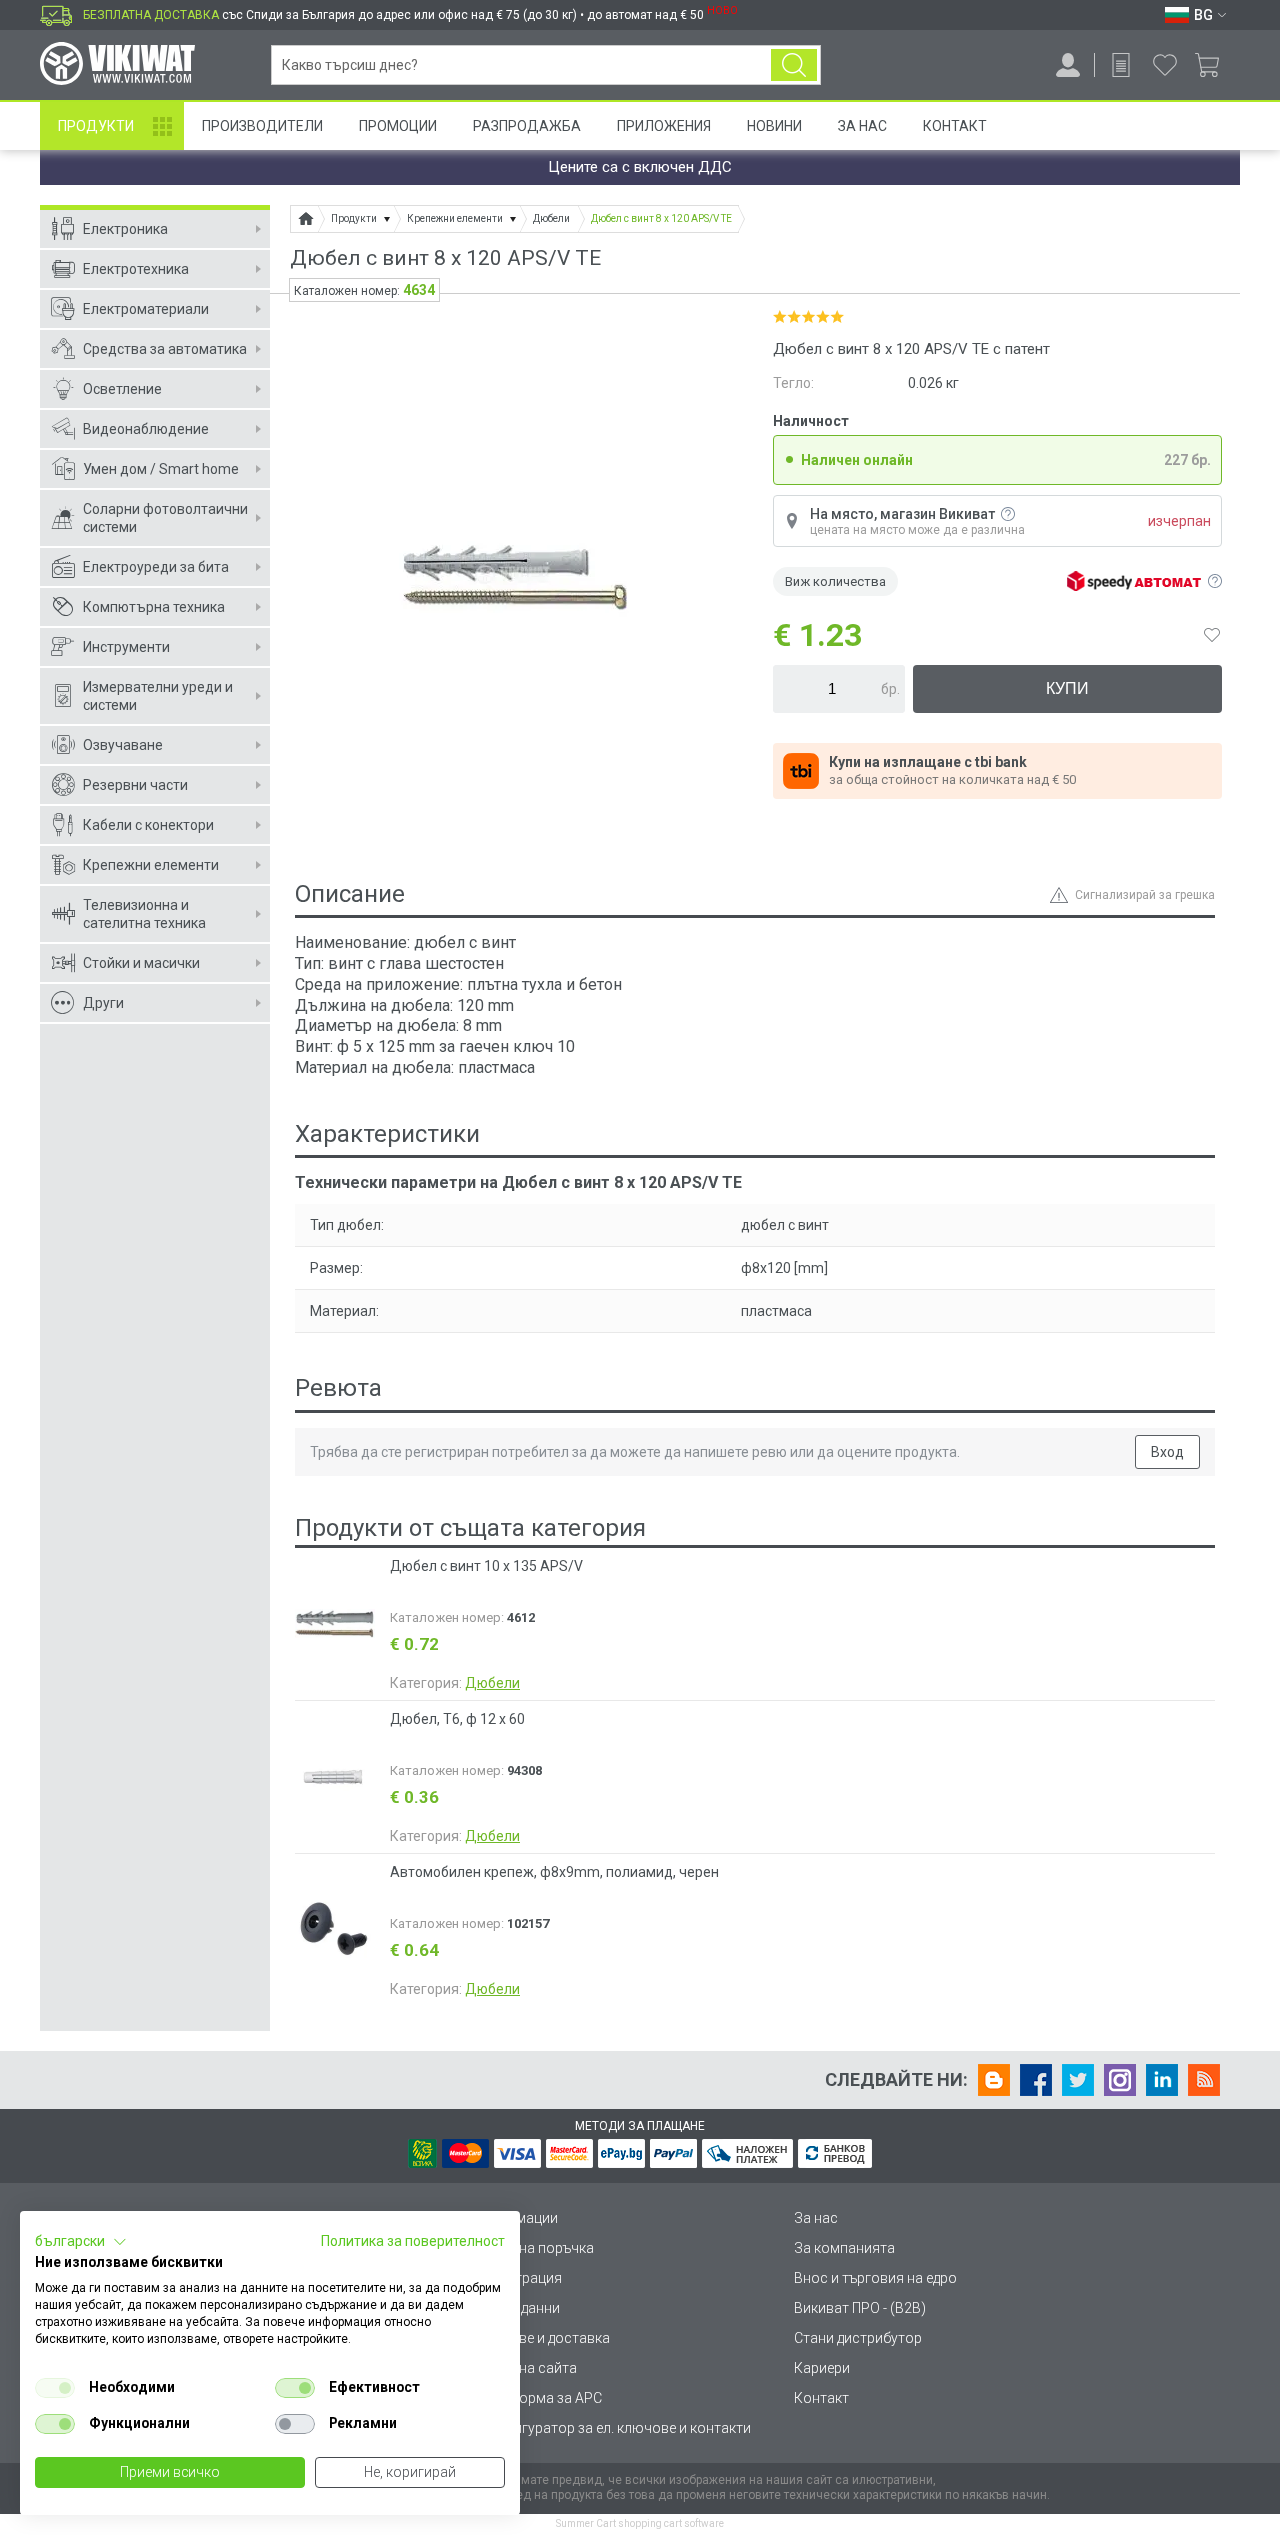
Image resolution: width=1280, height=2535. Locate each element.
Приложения (664, 126)
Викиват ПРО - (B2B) (860, 2308)
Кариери (822, 2368)
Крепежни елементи (151, 865)
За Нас (862, 126)
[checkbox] (55, 2388)
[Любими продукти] (1165, 65)
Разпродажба (527, 126)
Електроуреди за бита (156, 567)
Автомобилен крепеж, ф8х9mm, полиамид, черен (554, 1872)
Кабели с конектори (148, 825)
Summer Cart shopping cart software (640, 2523)
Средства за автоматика (165, 349)
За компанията (844, 2248)
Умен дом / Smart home (161, 469)
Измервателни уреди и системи (158, 696)
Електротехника (136, 269)
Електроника (125, 229)
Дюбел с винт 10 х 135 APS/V (486, 1566)
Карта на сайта (527, 2368)
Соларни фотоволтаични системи (165, 518)
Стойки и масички (141, 963)
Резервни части (135, 785)
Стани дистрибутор (858, 2338)
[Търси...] (794, 65)
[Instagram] (1120, 2080)
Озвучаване (123, 745)
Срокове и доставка (543, 2338)
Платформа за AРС (539, 2398)
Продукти (96, 126)
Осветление (122, 389)
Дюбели (492, 1683)
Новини (774, 126)
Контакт (955, 126)
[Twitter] (1078, 2080)
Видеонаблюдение (146, 429)
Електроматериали (146, 309)
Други (103, 1003)
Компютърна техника (154, 607)
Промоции (398, 126)
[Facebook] (1036, 2080)
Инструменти (126, 647)
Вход (1167, 1452)
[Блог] (994, 2080)
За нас (816, 2218)
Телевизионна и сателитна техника (144, 914)
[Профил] (1068, 65)
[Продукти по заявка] (1121, 65)
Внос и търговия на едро (875, 2278)
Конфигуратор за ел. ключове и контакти (614, 2428)
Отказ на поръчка (535, 2248)
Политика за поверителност (413, 2241)
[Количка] (1214, 65)
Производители (262, 126)
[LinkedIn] (1162, 2080)
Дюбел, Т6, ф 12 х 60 (457, 1719)
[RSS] (1204, 2080)
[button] (81, 2242)
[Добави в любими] (1212, 635)
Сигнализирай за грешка (1145, 895)
